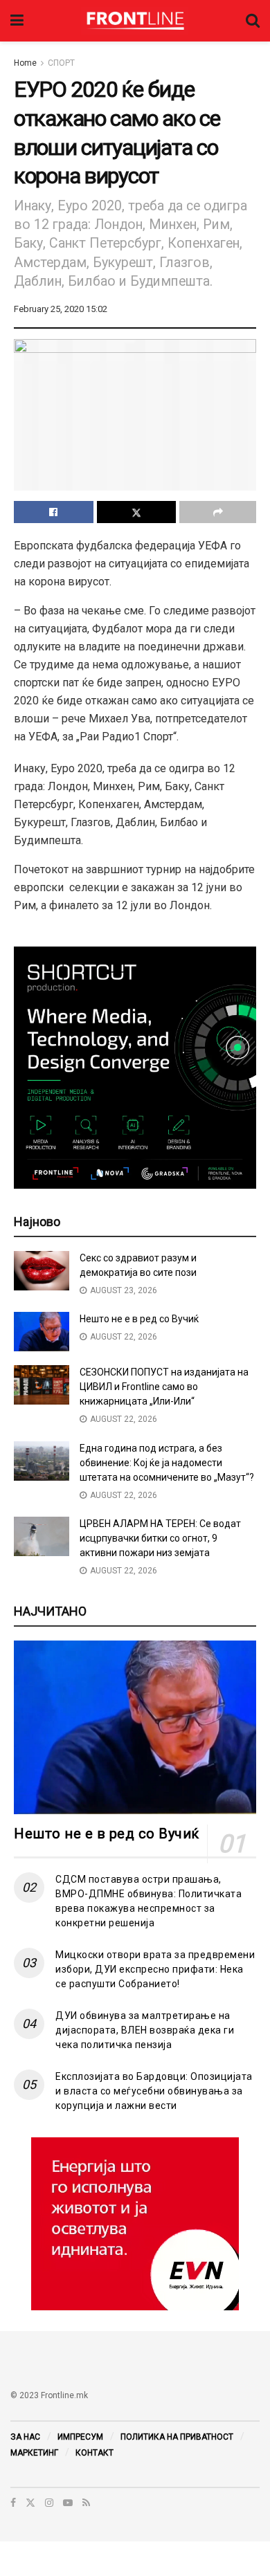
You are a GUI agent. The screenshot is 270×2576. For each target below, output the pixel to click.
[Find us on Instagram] (49, 2503)
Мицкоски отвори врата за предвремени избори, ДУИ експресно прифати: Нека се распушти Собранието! (155, 1969)
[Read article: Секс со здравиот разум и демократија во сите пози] (42, 1271)
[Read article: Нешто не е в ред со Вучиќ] (42, 1332)
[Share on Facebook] (54, 512)
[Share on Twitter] (137, 512)
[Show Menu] (17, 21)
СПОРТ (61, 63)
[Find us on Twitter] (30, 2503)
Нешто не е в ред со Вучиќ (139, 1319)
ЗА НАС (25, 2437)
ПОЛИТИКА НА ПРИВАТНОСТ (177, 2437)
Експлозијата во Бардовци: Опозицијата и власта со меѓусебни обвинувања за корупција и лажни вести (154, 2091)
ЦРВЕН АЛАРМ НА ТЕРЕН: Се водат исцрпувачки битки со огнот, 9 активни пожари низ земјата (160, 1538)
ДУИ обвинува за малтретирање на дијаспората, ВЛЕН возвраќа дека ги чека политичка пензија (145, 2030)
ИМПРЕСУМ (80, 2437)
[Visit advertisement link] (135, 2224)
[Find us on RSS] (86, 2503)
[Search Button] (253, 21)
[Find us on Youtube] (68, 2503)
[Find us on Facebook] (13, 2503)
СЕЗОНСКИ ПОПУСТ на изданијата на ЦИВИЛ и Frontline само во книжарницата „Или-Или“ (164, 1387)
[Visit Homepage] (135, 21)
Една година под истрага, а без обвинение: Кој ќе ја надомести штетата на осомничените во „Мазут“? (167, 1463)
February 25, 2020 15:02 (61, 309)
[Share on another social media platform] (218, 512)
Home (25, 63)
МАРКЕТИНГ (34, 2453)
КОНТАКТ (94, 2453)
